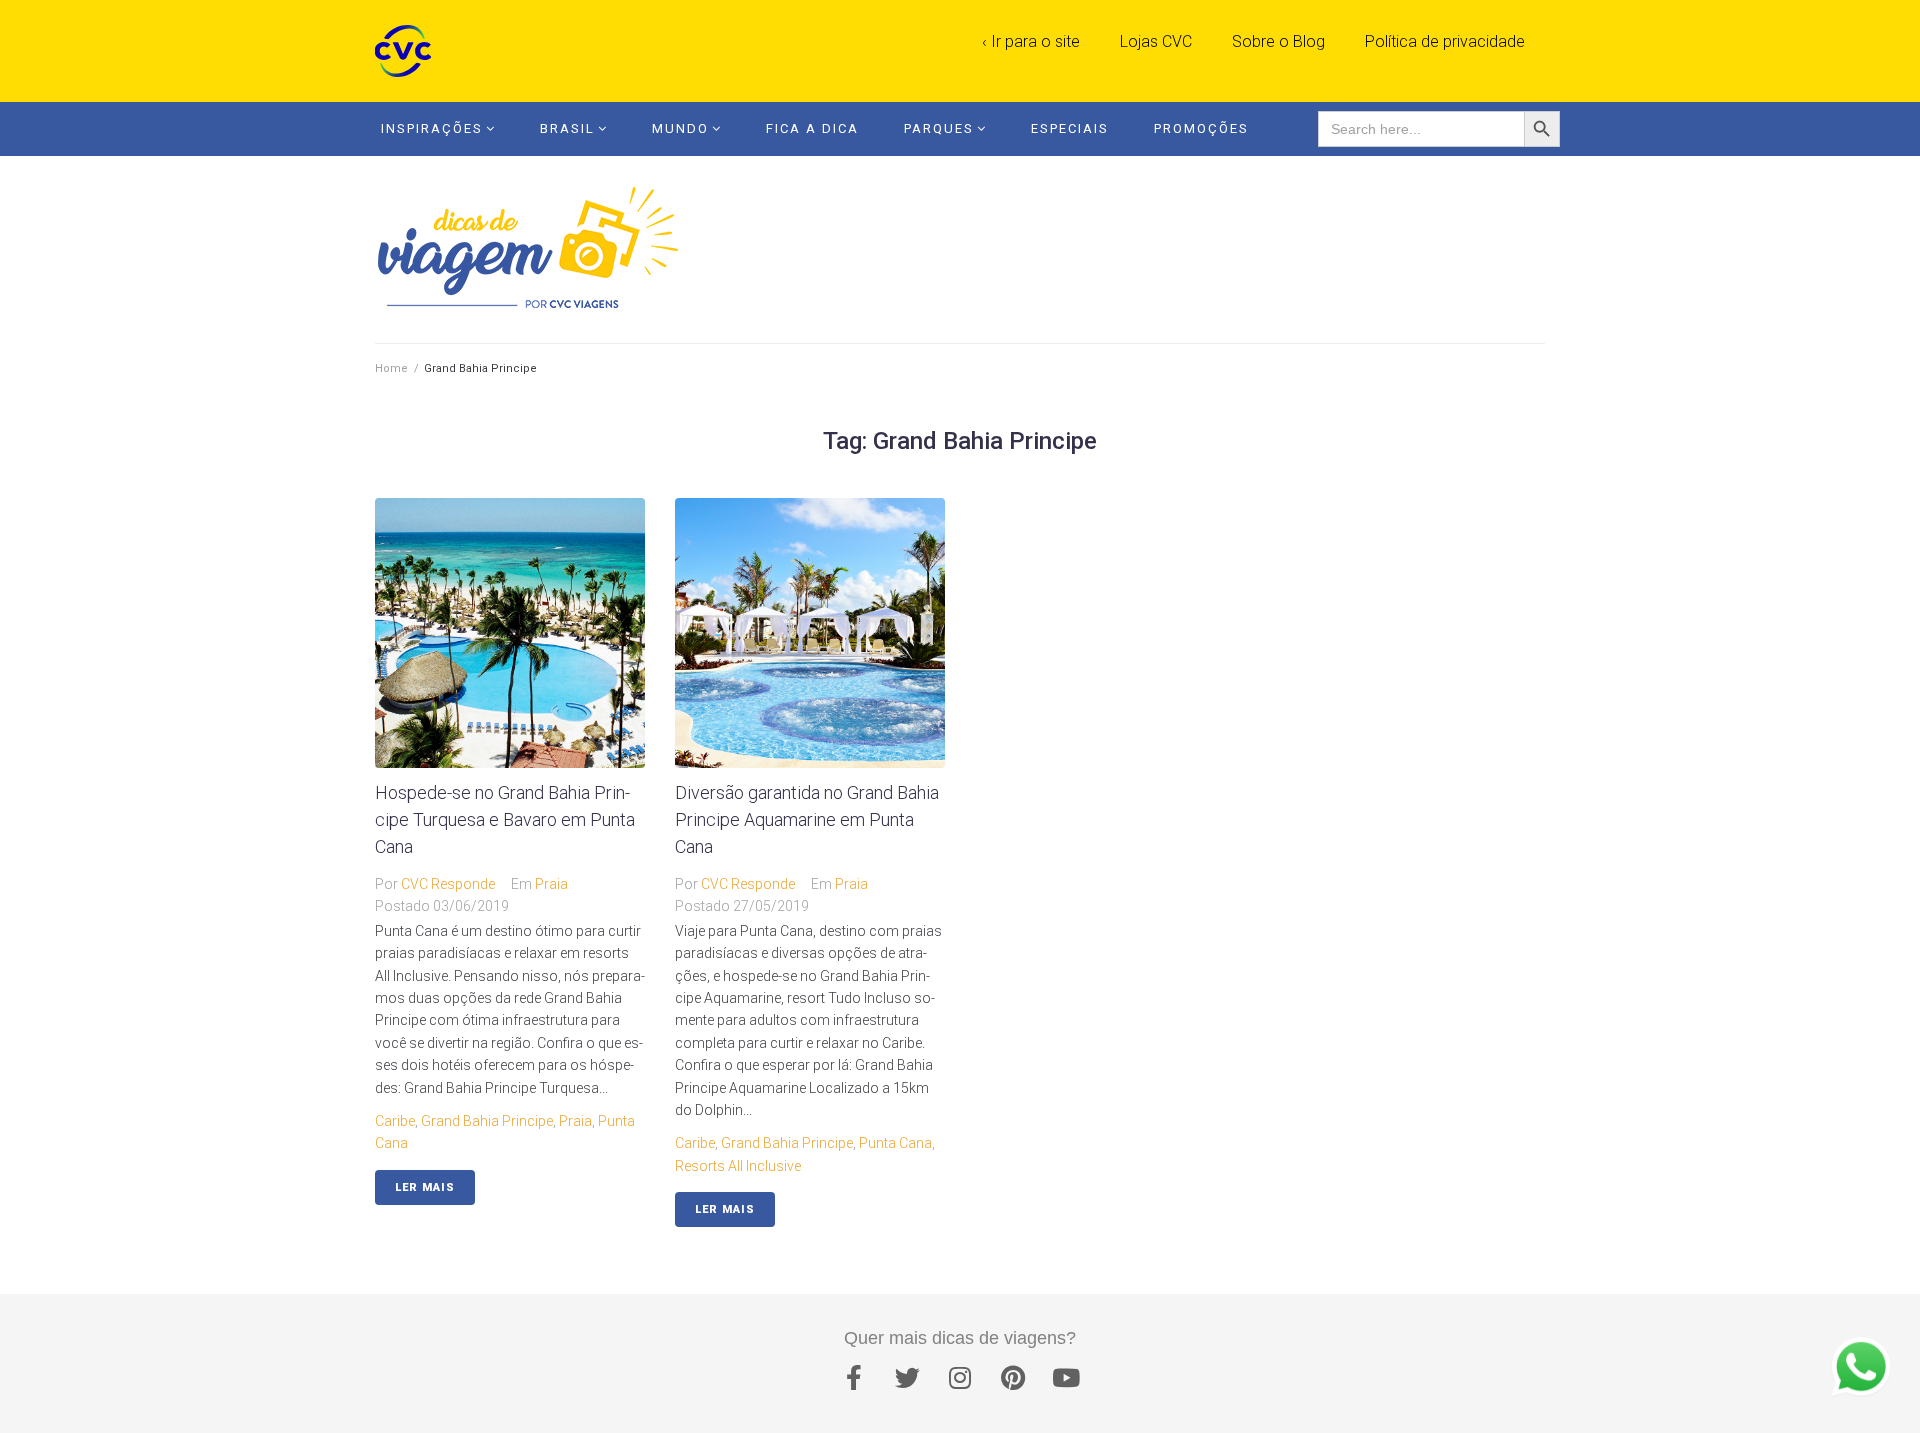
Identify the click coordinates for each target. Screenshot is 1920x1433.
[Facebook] (854, 1378)
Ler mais (425, 1187)
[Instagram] (960, 1378)
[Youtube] (1066, 1378)
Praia (551, 884)
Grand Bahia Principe (487, 1121)
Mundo (680, 128)
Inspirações (432, 128)
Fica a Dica (812, 128)
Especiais (1070, 128)
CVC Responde (448, 884)
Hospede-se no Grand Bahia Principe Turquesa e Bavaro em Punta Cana (505, 819)
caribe (395, 1121)
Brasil (567, 128)
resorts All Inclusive (738, 1166)
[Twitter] (907, 1378)
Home (391, 368)
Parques (939, 128)
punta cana (895, 1143)
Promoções (1201, 128)
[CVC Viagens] (408, 51)
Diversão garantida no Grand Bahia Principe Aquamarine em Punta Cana (807, 819)
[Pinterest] (1013, 1378)
